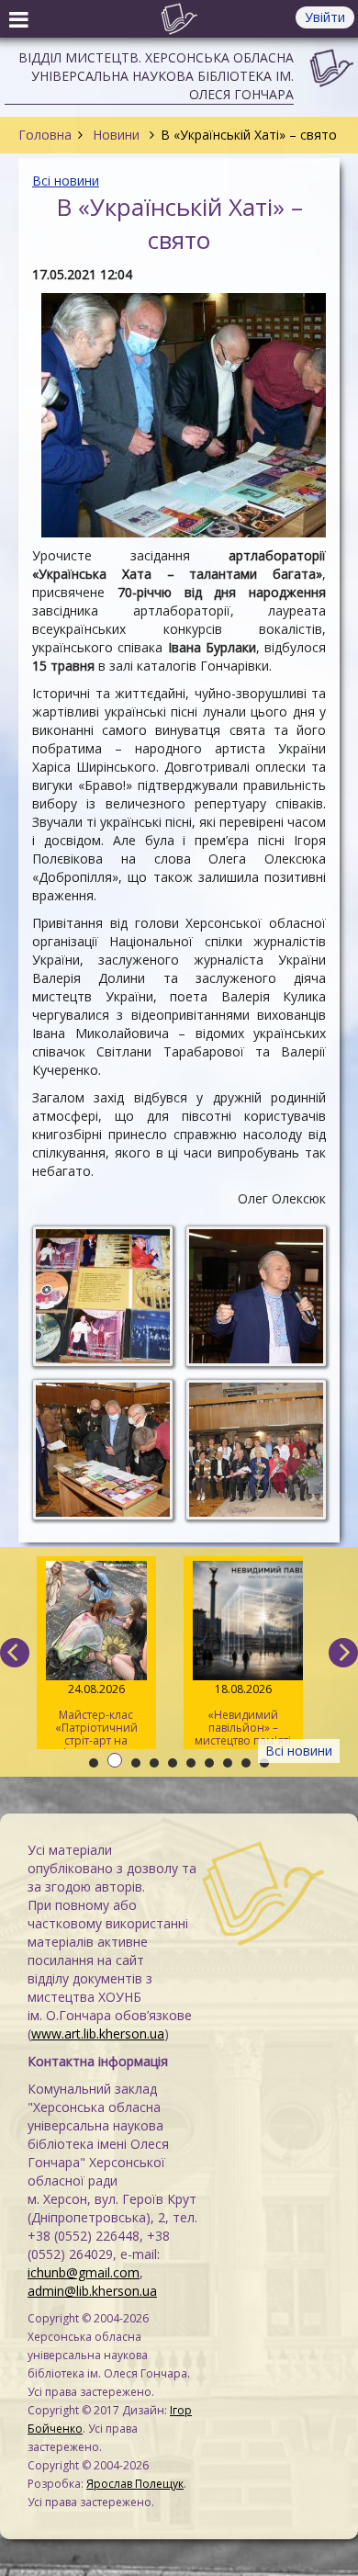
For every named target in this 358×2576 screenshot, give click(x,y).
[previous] (15, 1653)
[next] (343, 1653)
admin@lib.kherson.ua (92, 2291)
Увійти (325, 17)
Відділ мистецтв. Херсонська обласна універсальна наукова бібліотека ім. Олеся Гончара (156, 76)
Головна (45, 135)
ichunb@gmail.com (84, 2272)
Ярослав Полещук (135, 2484)
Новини (116, 135)
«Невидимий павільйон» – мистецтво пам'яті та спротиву (243, 1715)
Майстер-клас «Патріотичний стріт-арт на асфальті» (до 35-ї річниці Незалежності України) (96, 1715)
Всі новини (66, 181)
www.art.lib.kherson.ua (98, 2034)
